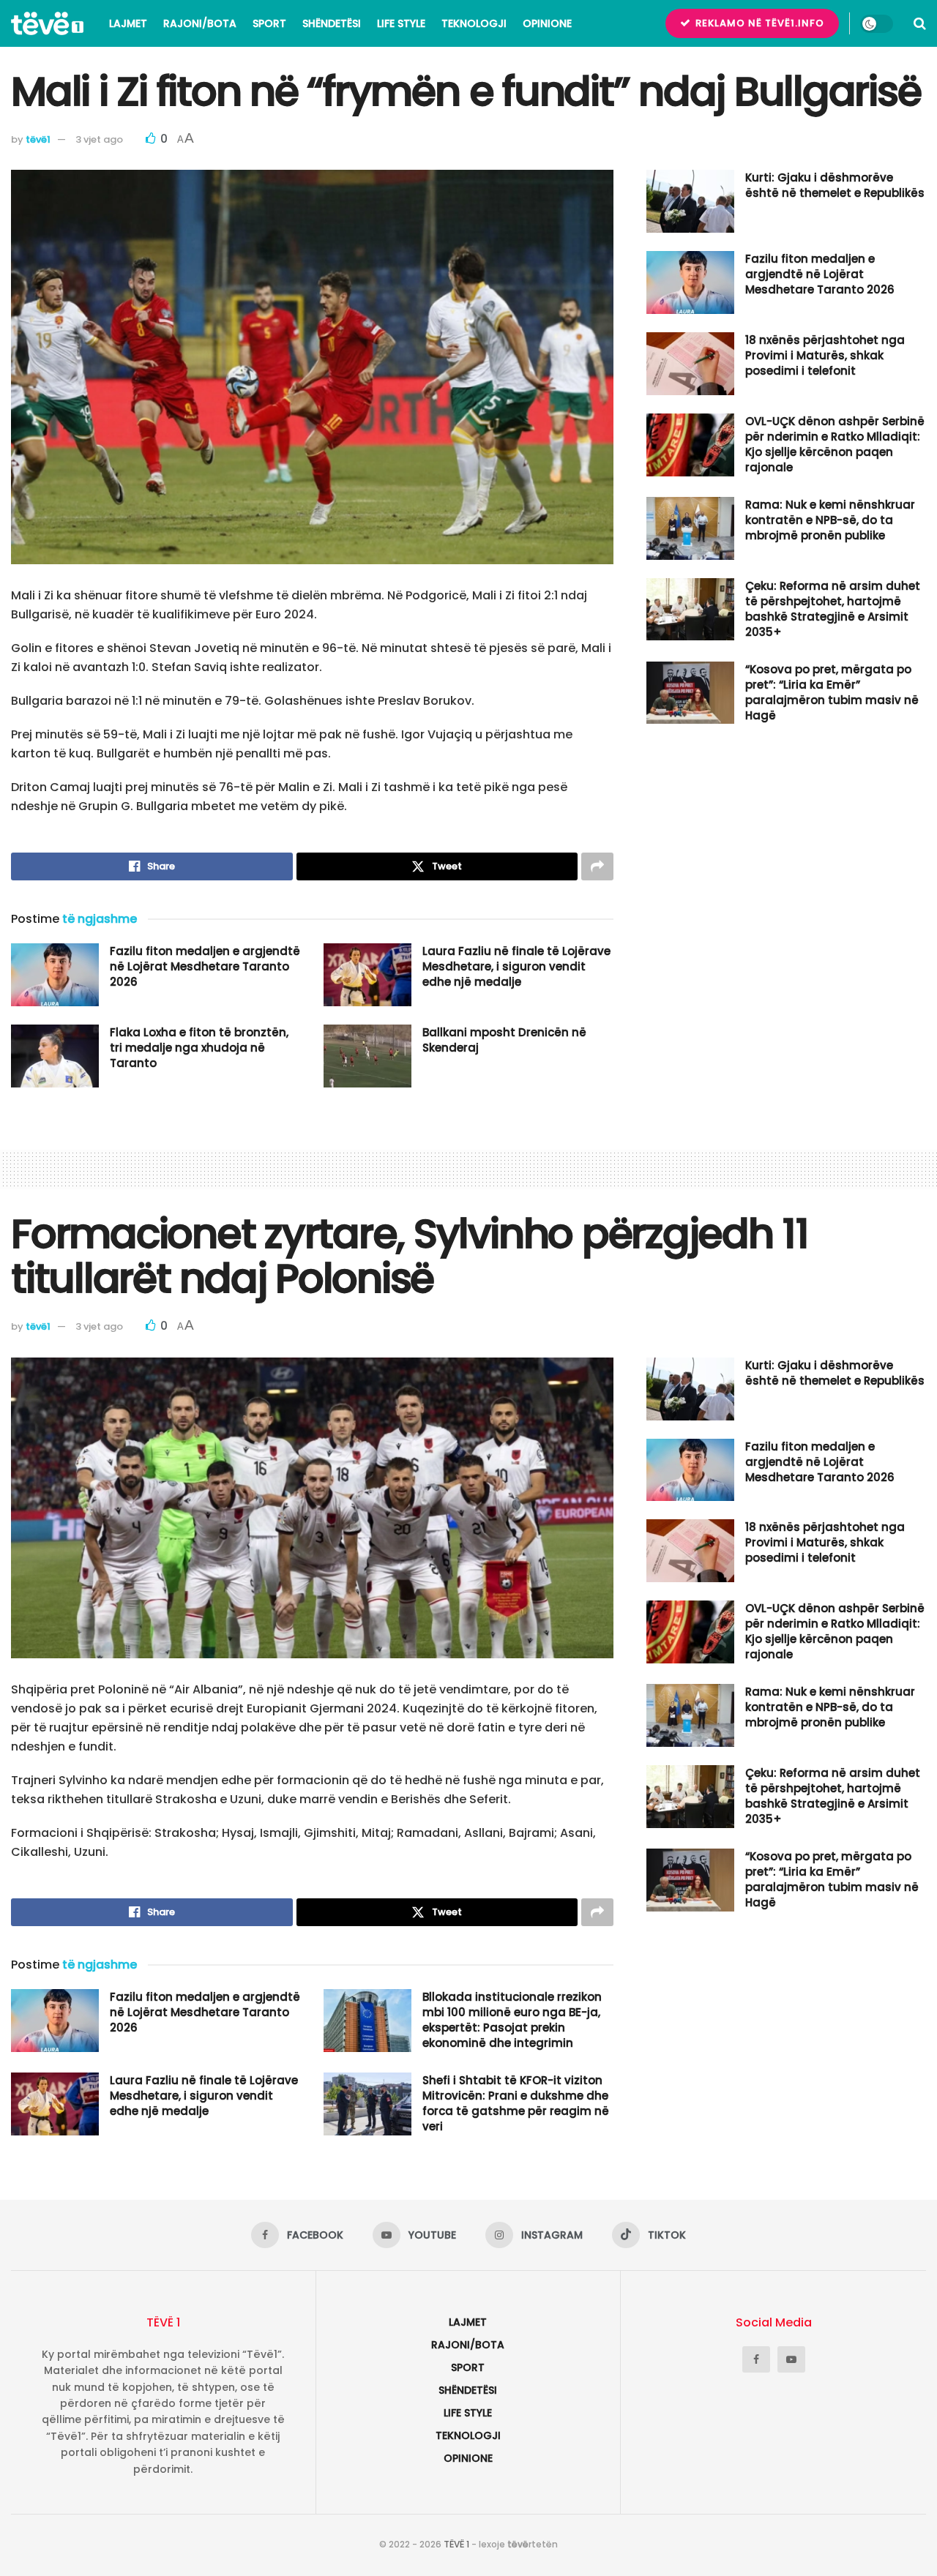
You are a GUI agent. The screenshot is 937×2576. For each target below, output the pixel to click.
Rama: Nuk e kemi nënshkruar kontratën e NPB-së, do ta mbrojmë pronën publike (830, 520)
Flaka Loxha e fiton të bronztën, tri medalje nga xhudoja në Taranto (199, 1048)
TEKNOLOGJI (474, 23)
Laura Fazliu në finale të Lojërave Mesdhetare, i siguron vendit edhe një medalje (516, 966)
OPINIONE (547, 23)
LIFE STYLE (401, 23)
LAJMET (128, 23)
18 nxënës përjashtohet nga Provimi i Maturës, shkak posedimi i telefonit (825, 355)
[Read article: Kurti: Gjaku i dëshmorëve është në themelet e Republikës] (690, 201)
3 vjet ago (99, 139)
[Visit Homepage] (47, 23)
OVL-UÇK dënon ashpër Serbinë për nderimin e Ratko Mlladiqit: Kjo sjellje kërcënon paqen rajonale (835, 444)
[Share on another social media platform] (597, 866)
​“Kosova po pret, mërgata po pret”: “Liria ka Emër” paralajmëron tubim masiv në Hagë (832, 692)
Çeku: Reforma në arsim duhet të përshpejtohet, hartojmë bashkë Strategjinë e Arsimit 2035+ (833, 609)
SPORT (269, 23)
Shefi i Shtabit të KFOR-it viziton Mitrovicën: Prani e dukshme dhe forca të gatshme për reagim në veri (516, 2103)
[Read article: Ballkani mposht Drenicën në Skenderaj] (367, 1056)
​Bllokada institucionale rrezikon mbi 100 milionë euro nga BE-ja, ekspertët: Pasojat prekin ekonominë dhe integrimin (512, 2020)
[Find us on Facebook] (756, 2359)
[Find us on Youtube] (791, 2359)
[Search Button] (920, 23)
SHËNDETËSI (332, 23)
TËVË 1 (456, 2544)
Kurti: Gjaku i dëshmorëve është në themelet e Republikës (835, 185)
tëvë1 (38, 139)
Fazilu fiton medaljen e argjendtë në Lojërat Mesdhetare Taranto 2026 (205, 966)
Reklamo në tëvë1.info (758, 23)
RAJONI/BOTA (200, 23)
